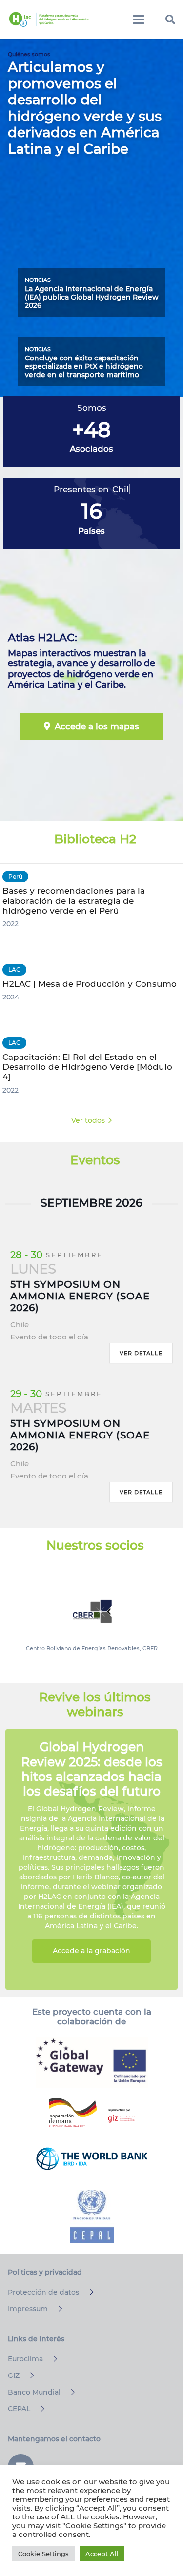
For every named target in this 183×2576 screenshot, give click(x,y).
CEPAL (19, 2409)
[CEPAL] (38, 2409)
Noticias (38, 280)
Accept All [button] (102, 2554)
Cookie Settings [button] (43, 2554)
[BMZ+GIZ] (92, 2113)
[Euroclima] (51, 2359)
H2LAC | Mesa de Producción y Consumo (90, 984)
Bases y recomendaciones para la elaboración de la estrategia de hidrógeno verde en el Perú (74, 900)
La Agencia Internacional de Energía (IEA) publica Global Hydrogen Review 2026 (92, 297)
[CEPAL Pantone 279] (92, 2217)
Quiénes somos (29, 54)
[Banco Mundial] (69, 2392)
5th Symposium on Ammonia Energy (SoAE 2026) (80, 1296)
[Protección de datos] (87, 2292)
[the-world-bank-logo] (92, 2158)
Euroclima (25, 2359)
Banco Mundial (34, 2392)
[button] (139, 20)
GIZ (14, 2376)
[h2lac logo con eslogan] (49, 20)
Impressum (28, 2309)
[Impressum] (56, 2309)
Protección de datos (43, 2292)
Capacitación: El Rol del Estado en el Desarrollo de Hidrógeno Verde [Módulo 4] (87, 1067)
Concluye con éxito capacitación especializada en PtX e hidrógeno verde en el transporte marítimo (84, 366)
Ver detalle (141, 1353)
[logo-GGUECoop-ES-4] (92, 2062)
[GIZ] (28, 2376)
